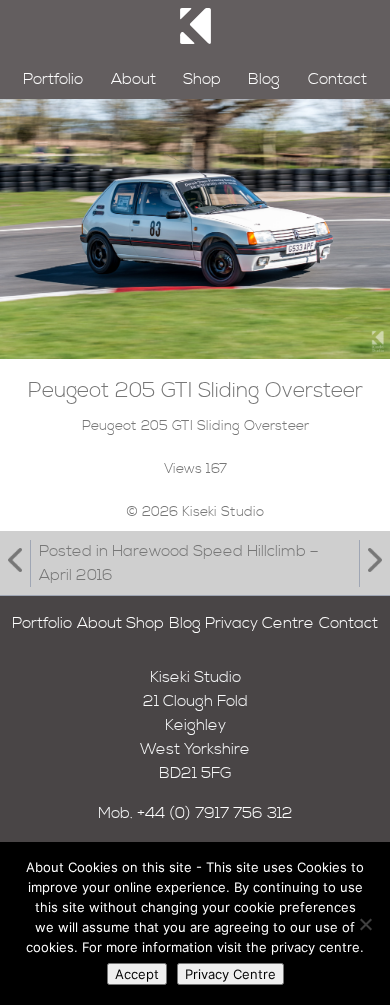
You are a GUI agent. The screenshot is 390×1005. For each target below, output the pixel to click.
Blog (264, 79)
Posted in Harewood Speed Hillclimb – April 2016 (179, 563)
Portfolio (53, 79)
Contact (337, 79)
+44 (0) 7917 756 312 (215, 813)
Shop (202, 79)
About (133, 79)
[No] (365, 924)
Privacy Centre (259, 623)
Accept (137, 974)
